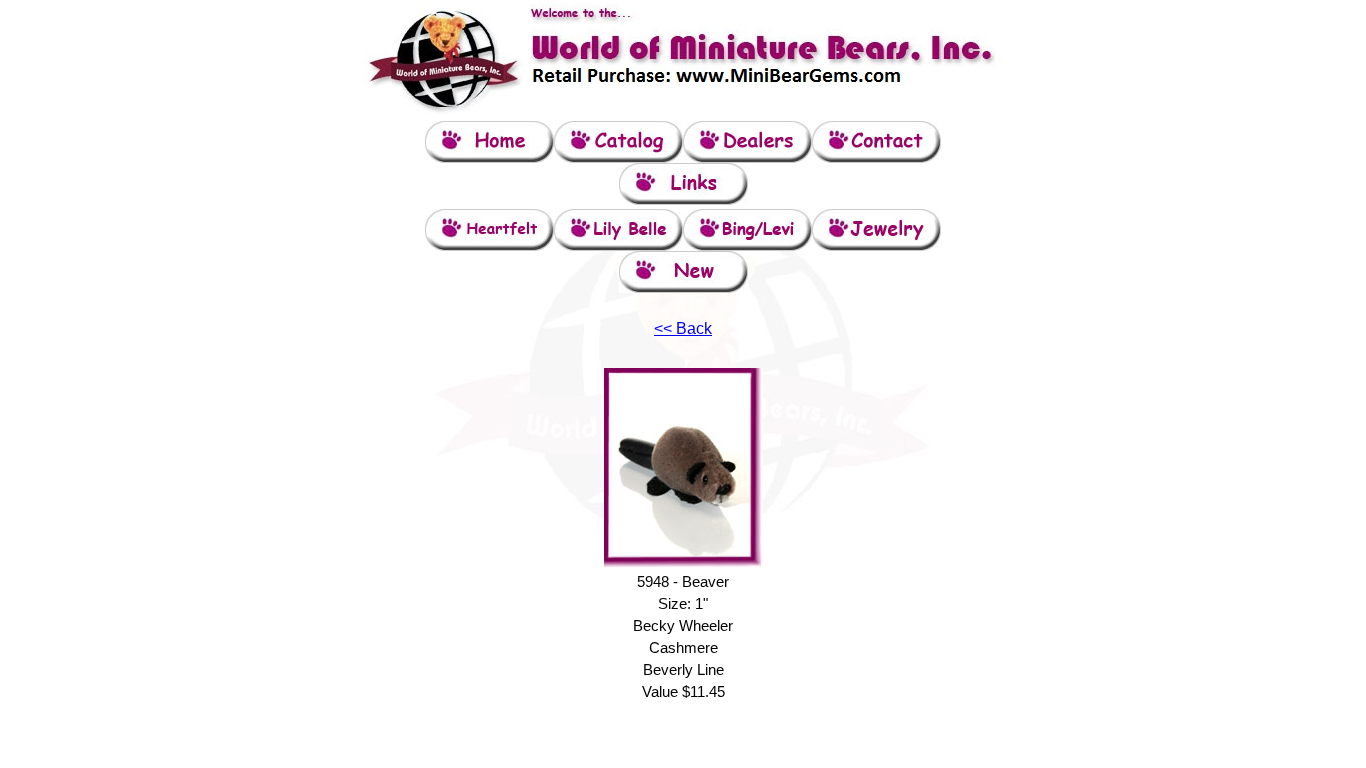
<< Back (683, 328)
